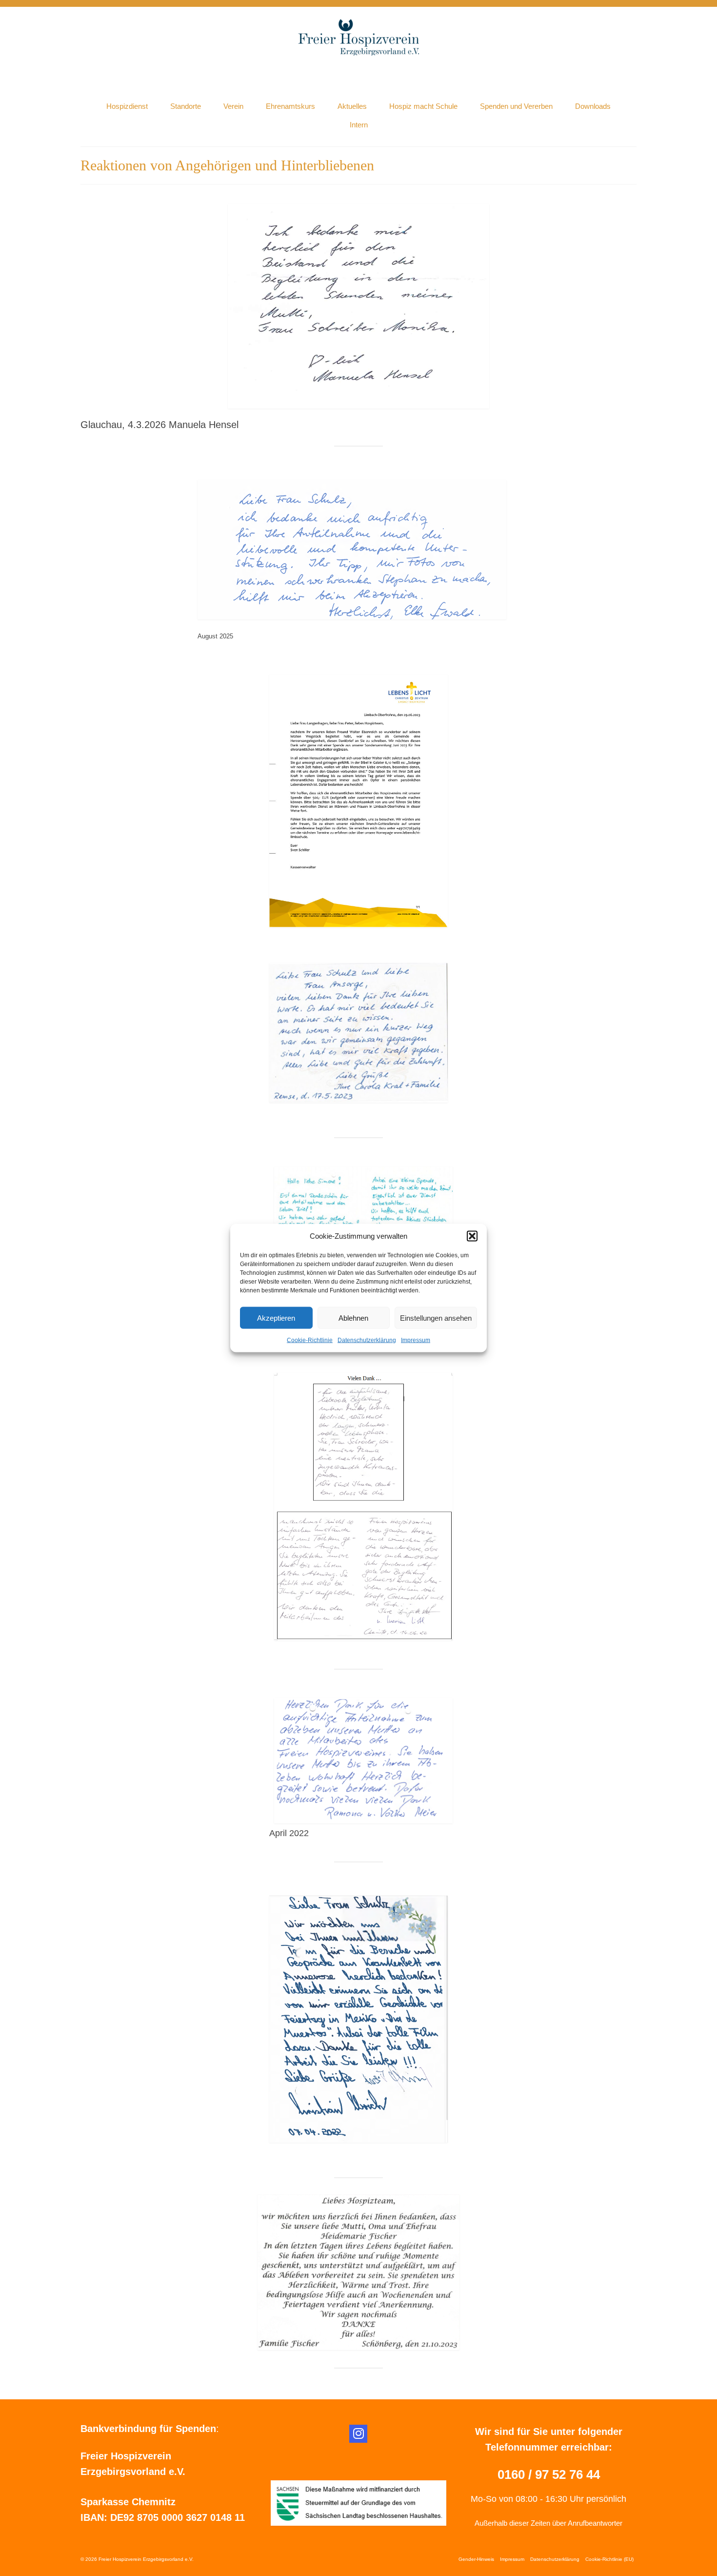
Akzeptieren (276, 1318)
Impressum (416, 1340)
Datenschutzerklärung (367, 1340)
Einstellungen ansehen (436, 1318)
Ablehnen (353, 1318)
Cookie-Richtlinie (310, 1340)
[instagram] (358, 2434)
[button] (472, 1236)
